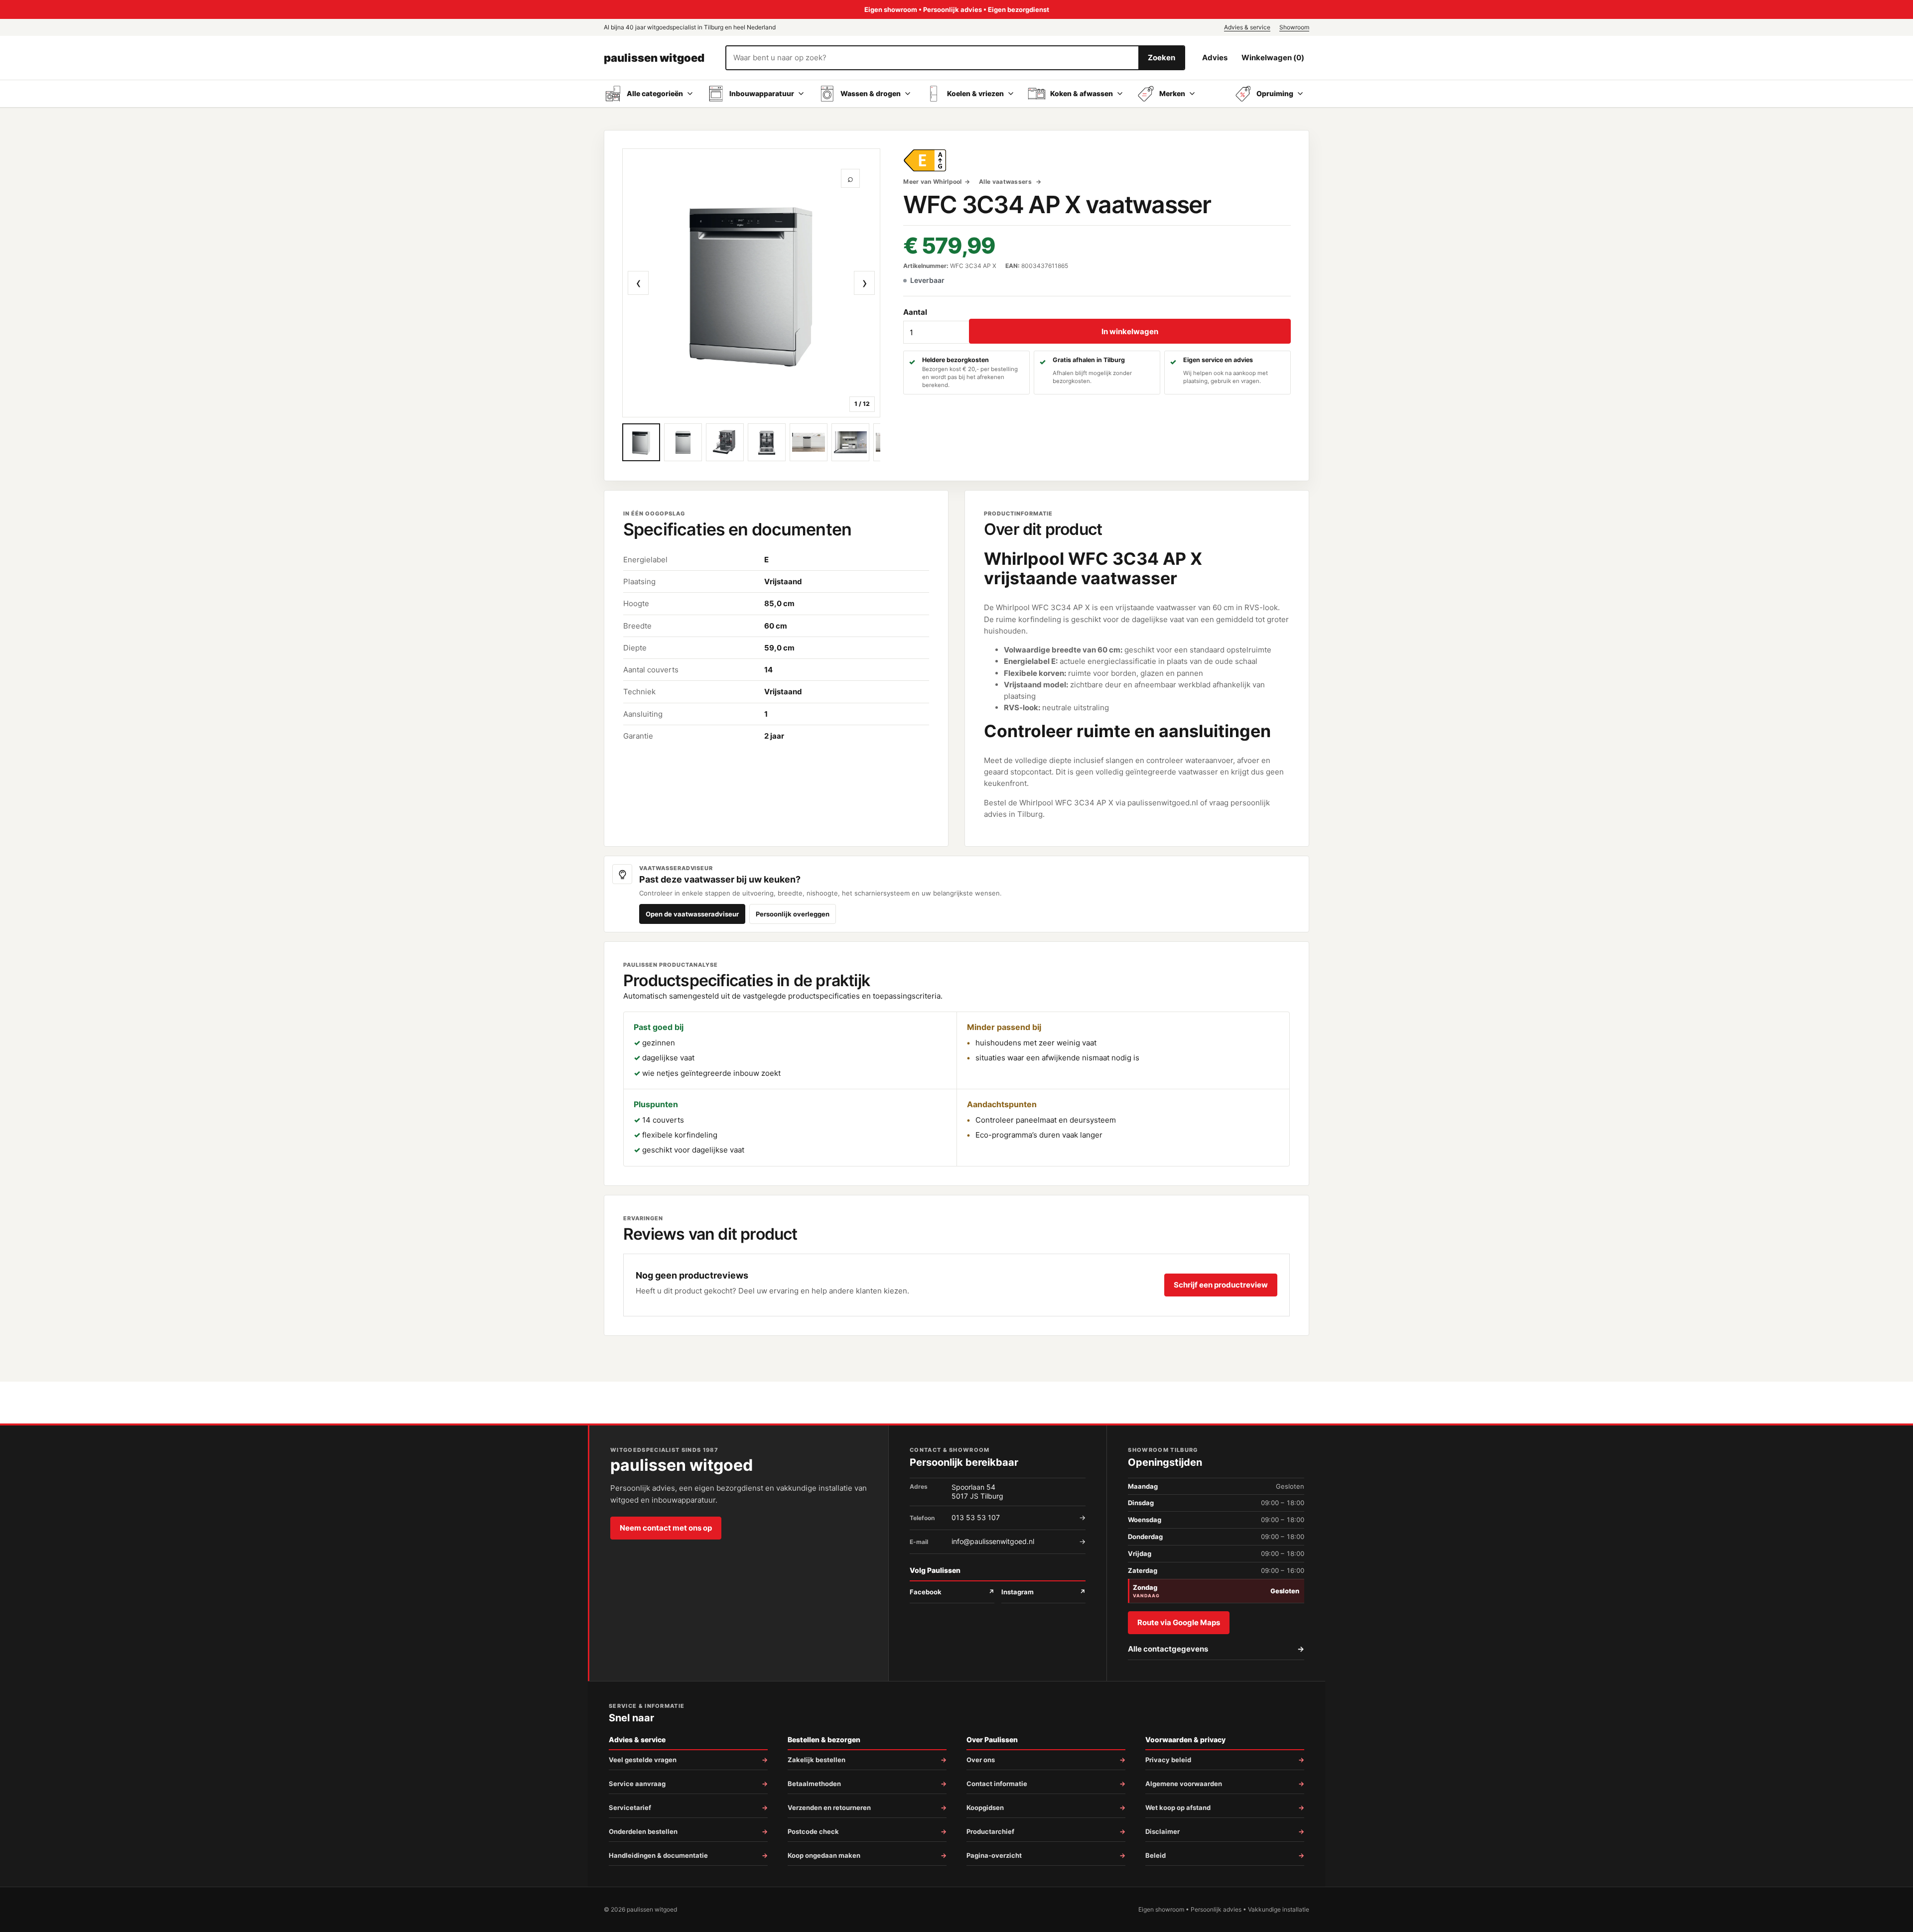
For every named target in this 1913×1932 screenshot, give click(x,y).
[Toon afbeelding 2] (683, 442)
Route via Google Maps (1179, 1622)
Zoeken (1161, 58)
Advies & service (1247, 27)
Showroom (1294, 27)
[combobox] (932, 58)
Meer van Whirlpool (932, 182)
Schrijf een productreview (1221, 1285)
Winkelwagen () (1273, 58)
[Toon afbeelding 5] (809, 442)
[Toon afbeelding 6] (850, 442)
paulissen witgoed (654, 58)
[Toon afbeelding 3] (725, 442)
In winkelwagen (1130, 331)
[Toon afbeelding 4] (767, 442)
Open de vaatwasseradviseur (692, 914)
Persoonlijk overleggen (793, 914)
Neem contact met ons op (666, 1528)
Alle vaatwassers (1006, 182)
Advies (1215, 58)
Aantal (915, 312)
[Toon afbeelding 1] (641, 442)
